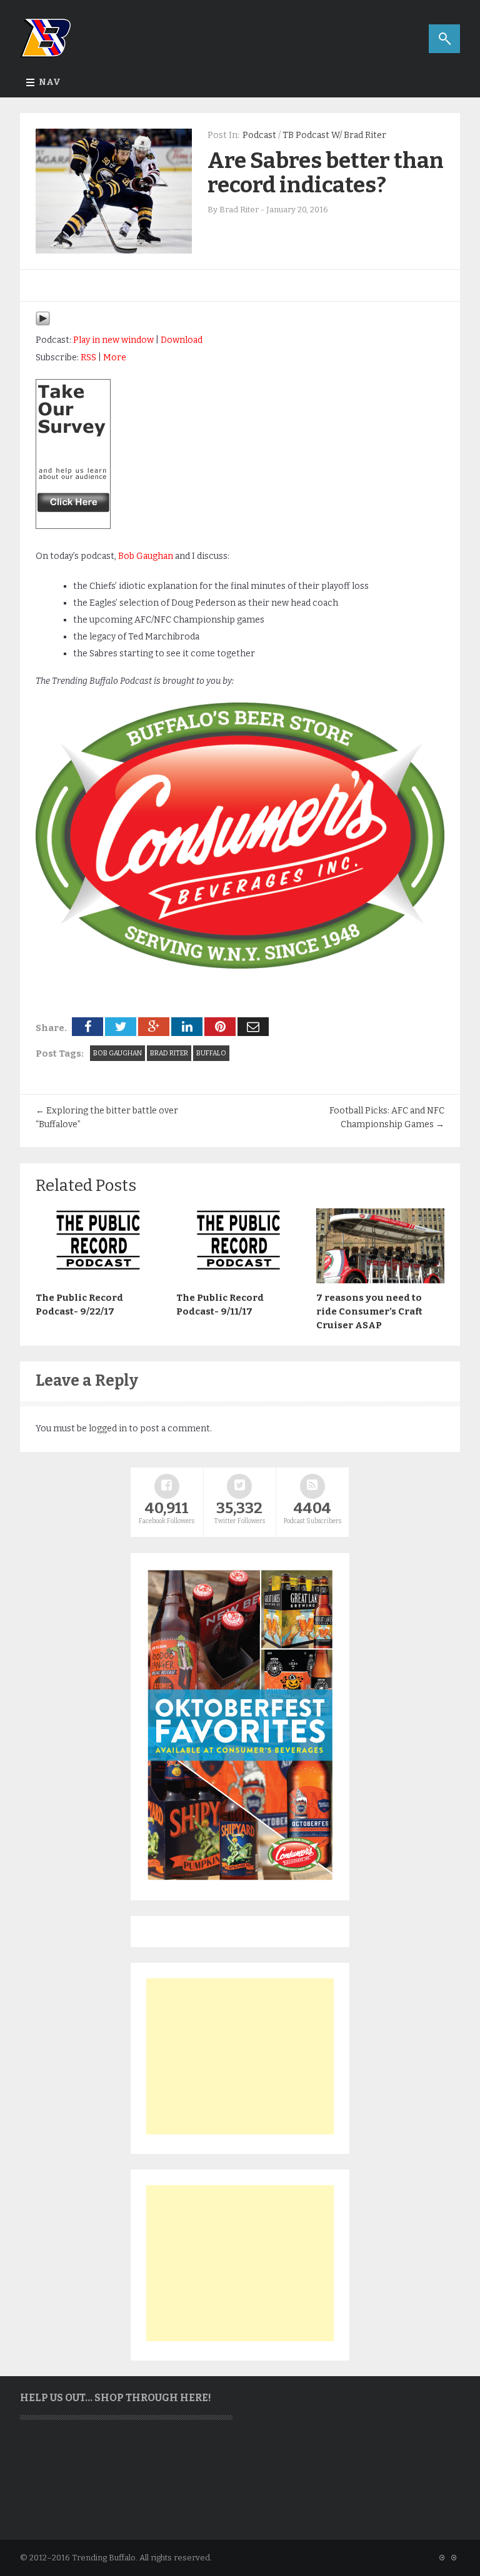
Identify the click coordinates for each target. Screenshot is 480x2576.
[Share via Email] (253, 1027)
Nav (50, 82)
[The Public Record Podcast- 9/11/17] (240, 1280)
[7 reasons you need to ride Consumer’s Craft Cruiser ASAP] (380, 1280)
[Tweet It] (121, 1027)
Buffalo (211, 1053)
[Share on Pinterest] (220, 1027)
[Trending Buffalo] (73, 526)
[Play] (43, 323)
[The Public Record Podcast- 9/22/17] (100, 1280)
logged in (108, 1429)
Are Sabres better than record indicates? (326, 173)
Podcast (259, 135)
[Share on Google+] (154, 1027)
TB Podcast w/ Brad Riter (334, 135)
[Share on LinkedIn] (187, 1027)
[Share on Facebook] (87, 1027)
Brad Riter (169, 1053)
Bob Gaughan (146, 556)
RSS (88, 358)
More (115, 358)
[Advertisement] (240, 2056)
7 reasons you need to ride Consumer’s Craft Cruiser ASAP (369, 1311)
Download (182, 340)
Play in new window (113, 340)
